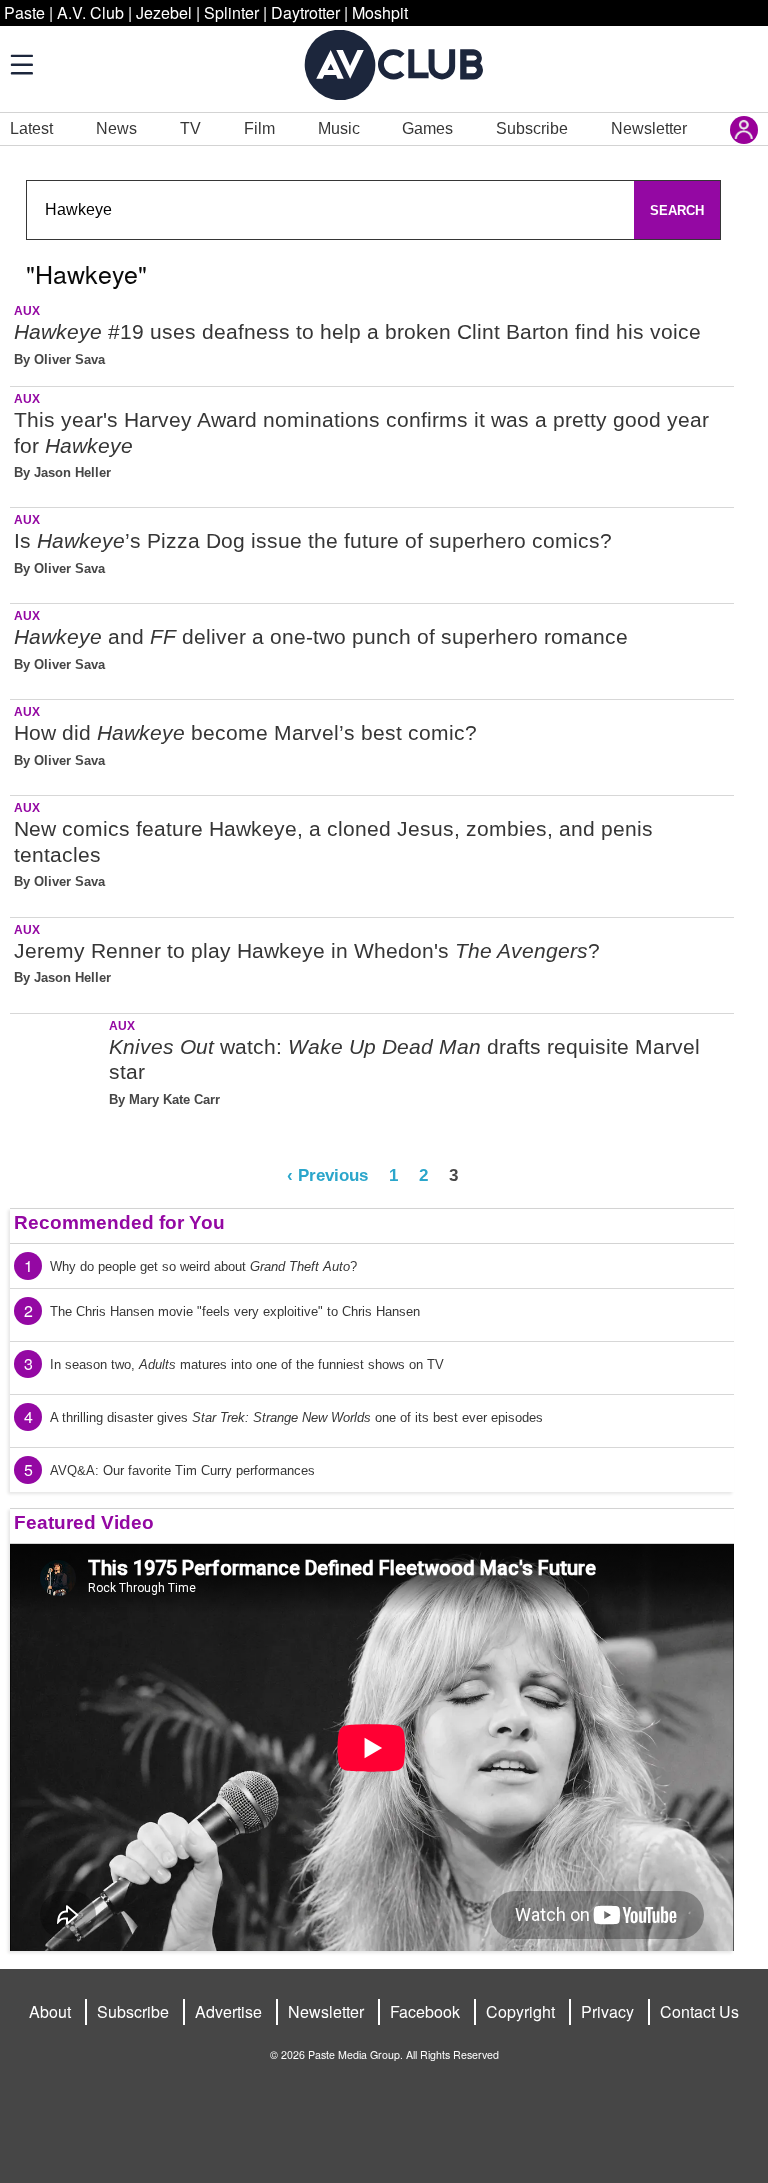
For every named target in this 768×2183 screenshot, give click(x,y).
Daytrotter (305, 12)
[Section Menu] (20, 64)
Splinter (231, 12)
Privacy (607, 2011)
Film (259, 128)
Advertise (228, 2011)
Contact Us (699, 2011)
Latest (31, 128)
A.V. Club (90, 12)
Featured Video (84, 1522)
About (50, 2011)
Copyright (520, 2011)
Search (677, 210)
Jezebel (164, 12)
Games (427, 128)
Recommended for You (119, 1222)
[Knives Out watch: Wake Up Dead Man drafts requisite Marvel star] (57, 1070)
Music (339, 128)
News (116, 128)
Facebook (425, 2011)
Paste (24, 12)
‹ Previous (327, 1175)
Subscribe (532, 128)
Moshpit (380, 12)
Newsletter (649, 128)
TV (190, 128)
